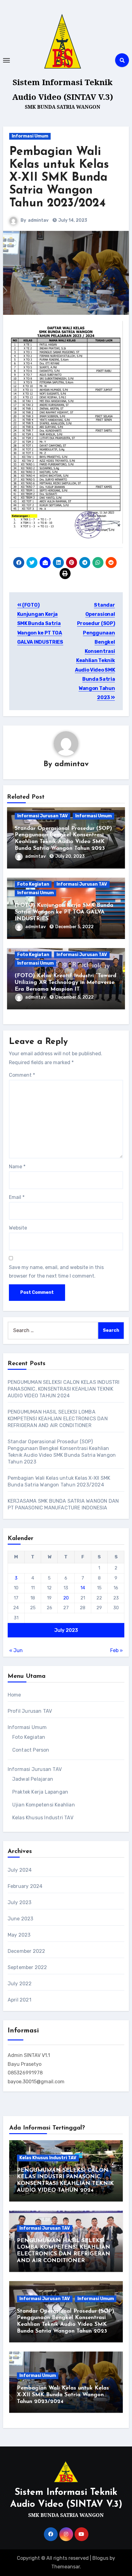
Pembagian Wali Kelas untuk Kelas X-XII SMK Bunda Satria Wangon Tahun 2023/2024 (59, 178)
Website (18, 1228)
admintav (38, 220)
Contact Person (31, 1750)
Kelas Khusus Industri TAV (43, 1818)
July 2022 (20, 1984)
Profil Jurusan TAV (30, 1711)
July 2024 (20, 1870)
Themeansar (66, 2567)
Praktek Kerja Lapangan (40, 1792)
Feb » (116, 1650)
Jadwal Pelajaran (33, 1779)
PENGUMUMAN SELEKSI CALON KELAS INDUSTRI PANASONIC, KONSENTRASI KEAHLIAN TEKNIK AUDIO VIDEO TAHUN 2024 (64, 1389)
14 (83, 1588)
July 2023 (20, 1902)
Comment (22, 1075)
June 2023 (21, 1919)
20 (66, 1598)
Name (17, 1167)
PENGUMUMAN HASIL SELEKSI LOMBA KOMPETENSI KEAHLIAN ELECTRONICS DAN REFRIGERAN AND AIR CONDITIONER (58, 1419)
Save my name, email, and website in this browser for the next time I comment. (56, 1272)
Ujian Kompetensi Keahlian (44, 1805)
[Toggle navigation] (6, 60)
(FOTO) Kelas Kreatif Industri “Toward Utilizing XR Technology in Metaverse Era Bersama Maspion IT (66, 983)
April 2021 (19, 2000)
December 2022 (27, 1951)
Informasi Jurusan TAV (43, 816)
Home (14, 1695)
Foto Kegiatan (33, 884)
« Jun (16, 1650)
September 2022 (27, 1967)
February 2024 (25, 1886)
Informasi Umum (30, 136)
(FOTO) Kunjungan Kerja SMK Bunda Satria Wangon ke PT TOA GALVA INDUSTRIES (40, 623)
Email (17, 1197)
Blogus (100, 2558)
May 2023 (19, 1935)
